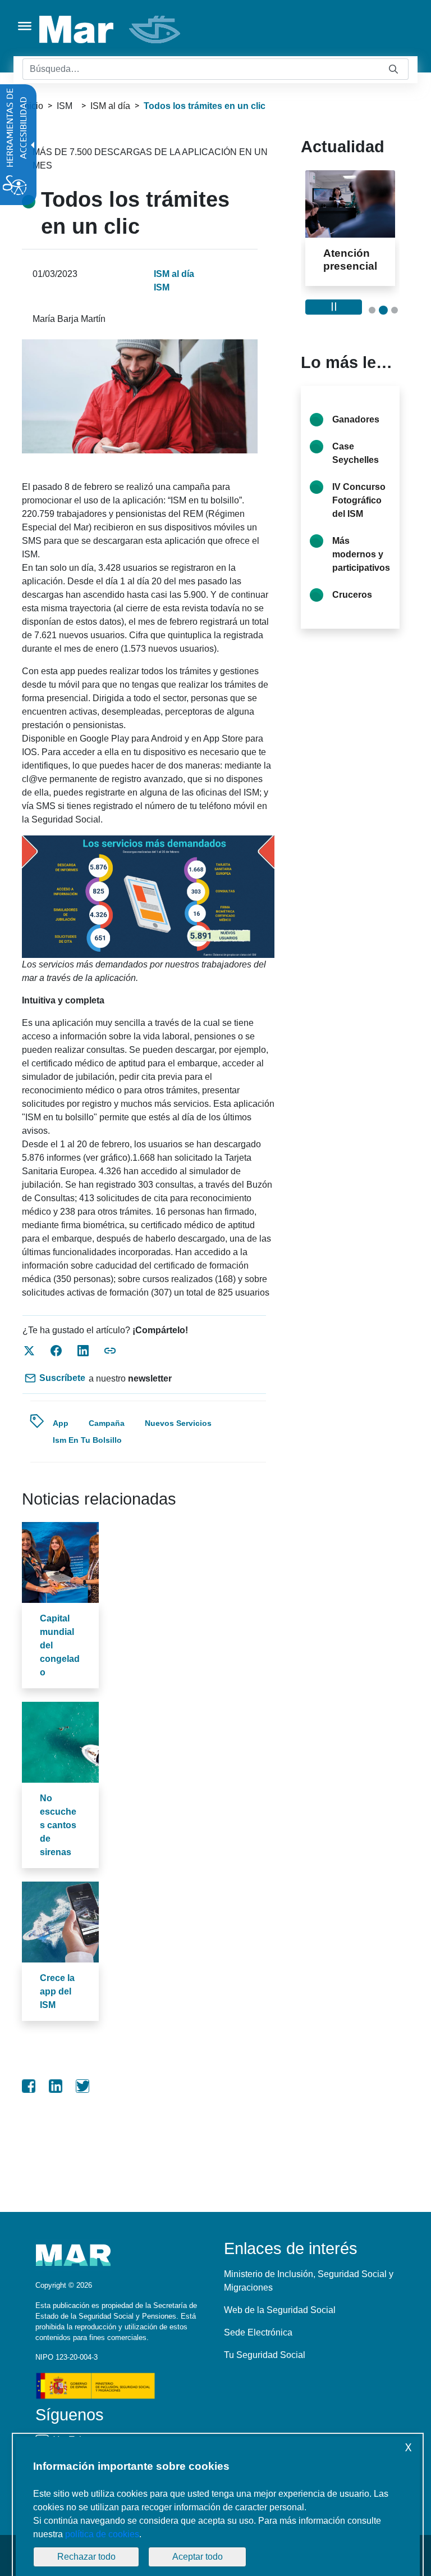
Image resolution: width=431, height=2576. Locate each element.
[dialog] (218, 2506)
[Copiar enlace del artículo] (110, 1351)
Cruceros (352, 621)
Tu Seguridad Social (265, 2355)
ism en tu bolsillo (87, 1440)
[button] (372, 336)
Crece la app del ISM (57, 1991)
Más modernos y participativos (361, 580)
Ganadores (356, 445)
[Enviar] (393, 69)
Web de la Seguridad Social (280, 2310)
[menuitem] (29, 2086)
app (61, 1423)
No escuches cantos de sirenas (58, 1825)
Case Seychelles (356, 479)
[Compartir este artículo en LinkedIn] (83, 1351)
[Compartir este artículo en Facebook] (56, 1351)
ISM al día (110, 106)
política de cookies (102, 2534)
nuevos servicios (178, 1423)
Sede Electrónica (258, 2332)
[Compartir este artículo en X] (29, 1351)
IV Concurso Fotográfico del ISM (359, 526)
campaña (107, 1423)
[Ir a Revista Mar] (111, 29)
